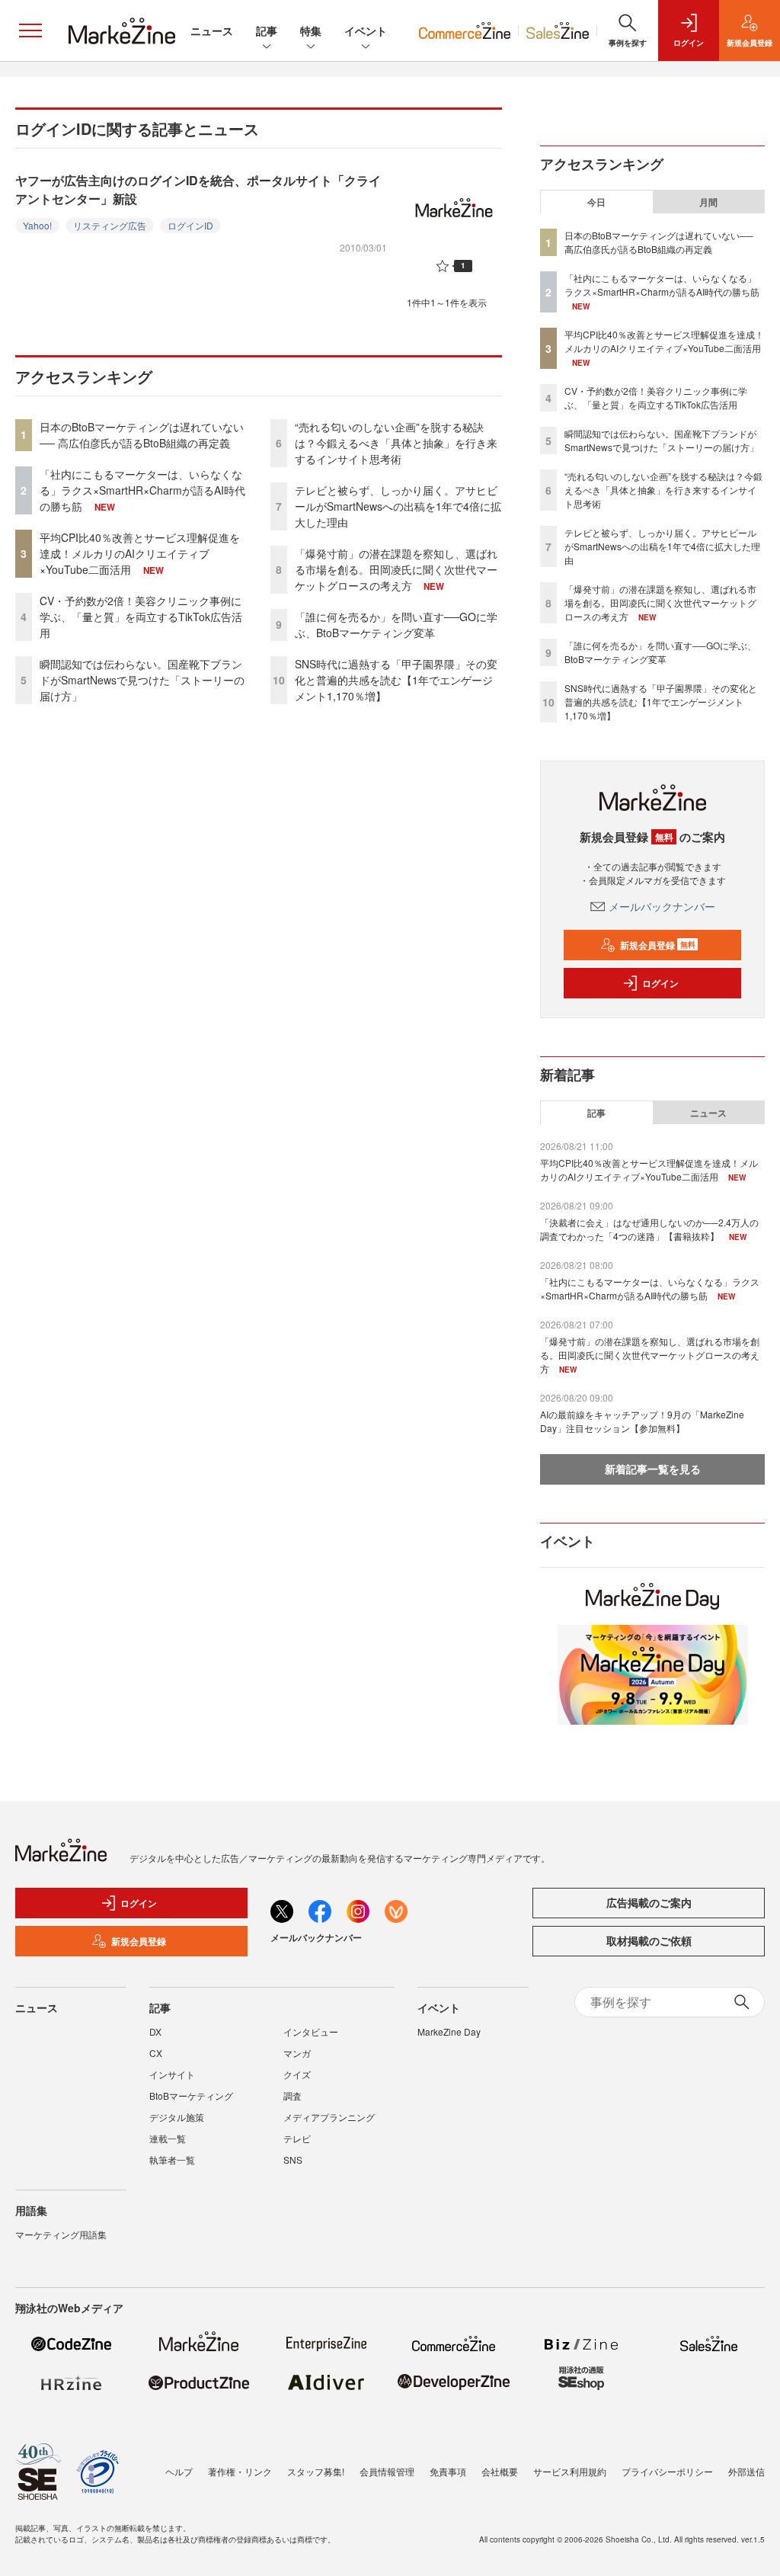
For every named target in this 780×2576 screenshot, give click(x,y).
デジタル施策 (177, 2117)
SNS (293, 2159)
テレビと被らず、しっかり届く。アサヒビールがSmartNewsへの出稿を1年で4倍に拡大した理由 (398, 506)
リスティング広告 (110, 225)
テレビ (297, 2138)
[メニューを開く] (30, 30)
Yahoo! (37, 225)
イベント (366, 30)
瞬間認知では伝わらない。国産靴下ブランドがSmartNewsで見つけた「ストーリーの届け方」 (142, 680)
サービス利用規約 (570, 2471)
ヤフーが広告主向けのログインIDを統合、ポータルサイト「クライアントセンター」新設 (198, 189)
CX (156, 2053)
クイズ (297, 2074)
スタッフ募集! (316, 2471)
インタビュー (311, 2031)
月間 (708, 202)
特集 (311, 30)
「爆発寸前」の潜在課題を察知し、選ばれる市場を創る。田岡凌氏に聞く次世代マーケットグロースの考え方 (396, 569)
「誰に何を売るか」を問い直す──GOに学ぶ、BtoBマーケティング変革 (396, 625)
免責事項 (448, 2471)
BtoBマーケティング (191, 2095)
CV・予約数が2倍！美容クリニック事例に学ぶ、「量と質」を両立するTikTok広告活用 (141, 617)
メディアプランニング (329, 2117)
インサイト (172, 2074)
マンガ (297, 2053)
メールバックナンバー (662, 906)
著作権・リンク (240, 2471)
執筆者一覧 (172, 2159)
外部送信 (746, 2471)
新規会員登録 (658, 945)
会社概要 (500, 2471)
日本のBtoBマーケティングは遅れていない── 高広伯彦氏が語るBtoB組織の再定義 (142, 435)
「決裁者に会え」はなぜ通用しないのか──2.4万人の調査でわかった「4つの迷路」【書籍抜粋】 (649, 1229)
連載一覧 (168, 2138)
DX (155, 2031)
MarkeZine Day (449, 2031)
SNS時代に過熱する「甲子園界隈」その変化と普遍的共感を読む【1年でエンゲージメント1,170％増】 (396, 680)
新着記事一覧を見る (653, 1469)
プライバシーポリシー (667, 2471)
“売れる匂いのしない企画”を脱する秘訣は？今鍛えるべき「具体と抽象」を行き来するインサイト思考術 (396, 443)
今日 (596, 202)
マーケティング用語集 (61, 2234)
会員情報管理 (387, 2471)
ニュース (212, 30)
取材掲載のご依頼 (649, 1940)
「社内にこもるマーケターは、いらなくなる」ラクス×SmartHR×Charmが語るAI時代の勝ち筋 (142, 490)
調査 (292, 2095)
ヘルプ (179, 2471)
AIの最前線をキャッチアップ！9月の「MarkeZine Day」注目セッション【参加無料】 (642, 1421)
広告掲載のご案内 (649, 1902)
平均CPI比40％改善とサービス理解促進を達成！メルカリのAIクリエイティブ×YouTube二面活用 (140, 553)
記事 (267, 30)
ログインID (190, 225)
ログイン (660, 983)
